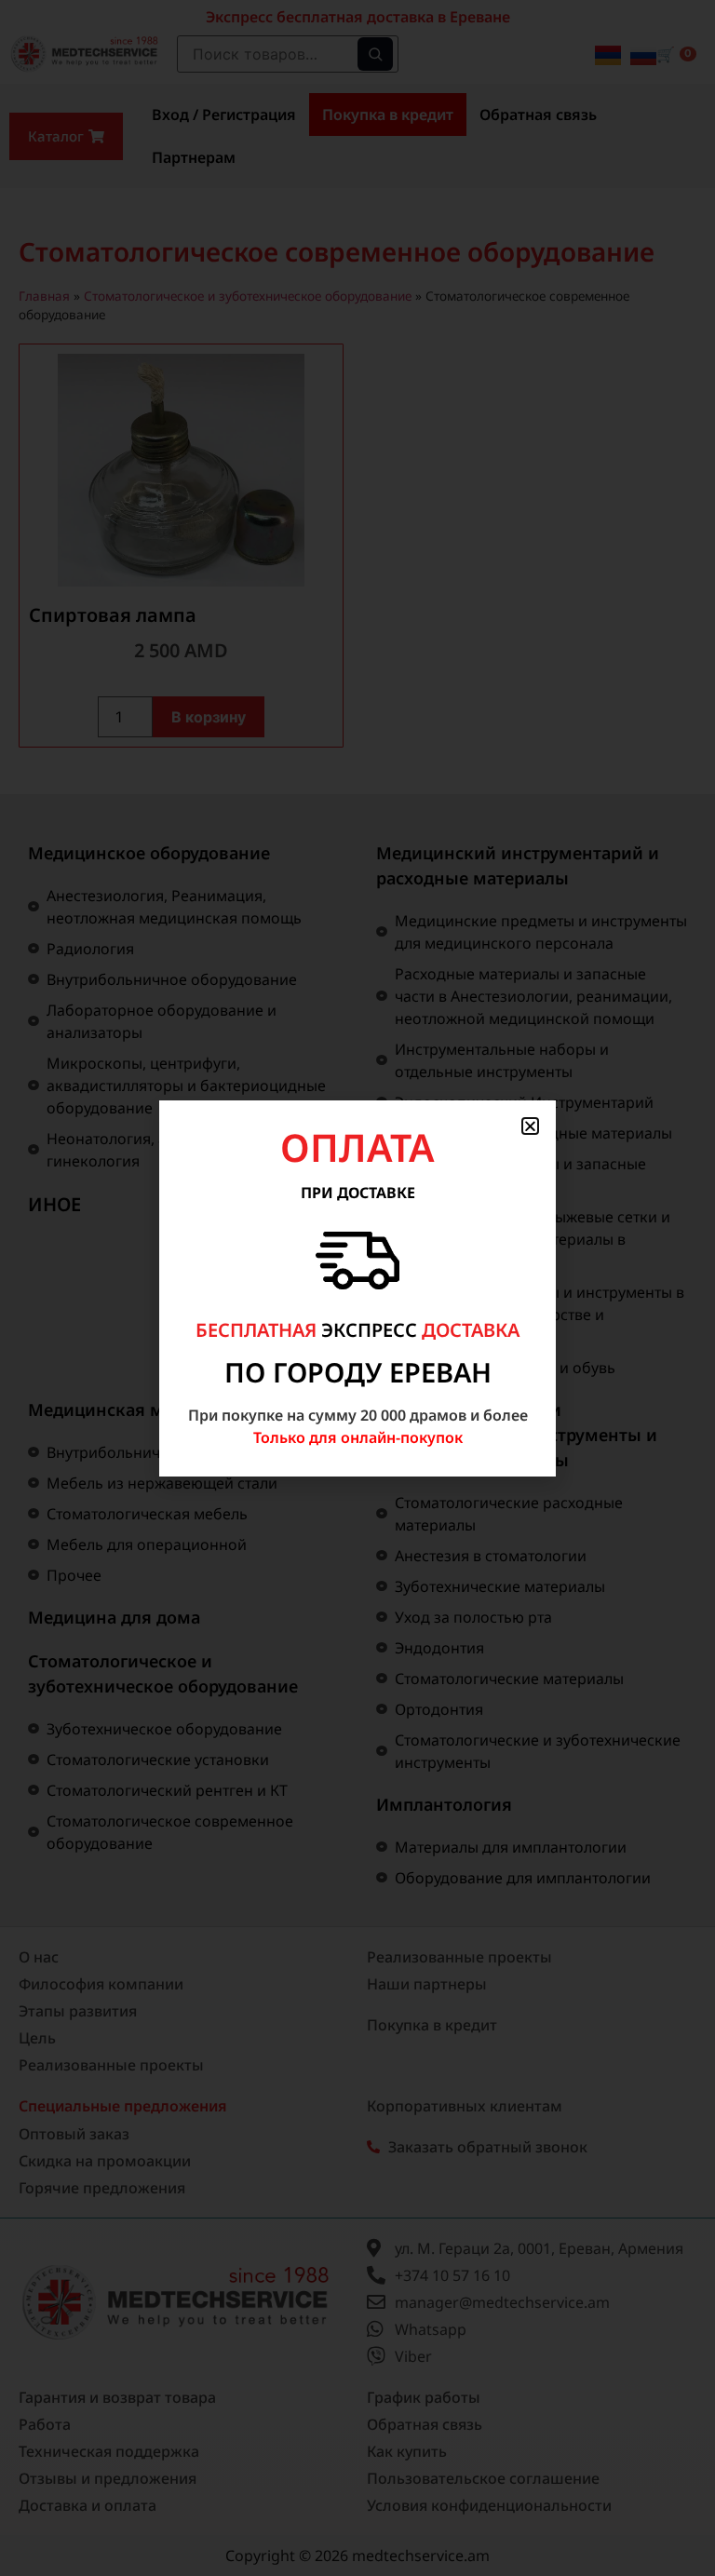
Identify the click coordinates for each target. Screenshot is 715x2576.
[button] (530, 1126)
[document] (357, 1288)
